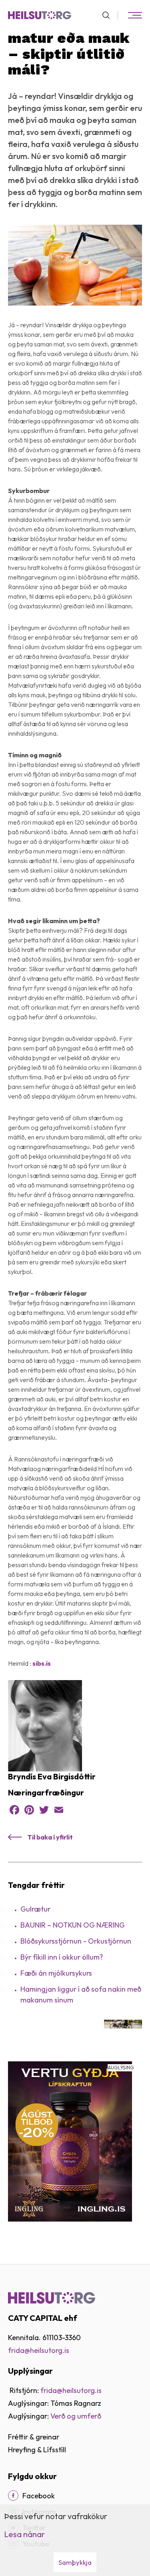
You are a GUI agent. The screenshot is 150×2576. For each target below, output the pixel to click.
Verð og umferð (76, 2416)
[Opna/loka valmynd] (135, 15)
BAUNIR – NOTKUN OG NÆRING (73, 1925)
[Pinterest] (29, 1810)
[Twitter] (44, 1810)
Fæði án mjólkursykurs (56, 1973)
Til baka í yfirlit (50, 1837)
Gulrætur (35, 1909)
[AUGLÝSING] (70, 2140)
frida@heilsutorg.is (39, 2350)
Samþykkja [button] (75, 2562)
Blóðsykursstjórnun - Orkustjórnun (76, 1941)
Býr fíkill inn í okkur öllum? (62, 1957)
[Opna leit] (109, 15)
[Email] (59, 1810)
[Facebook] (14, 1810)
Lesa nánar (24, 2534)
